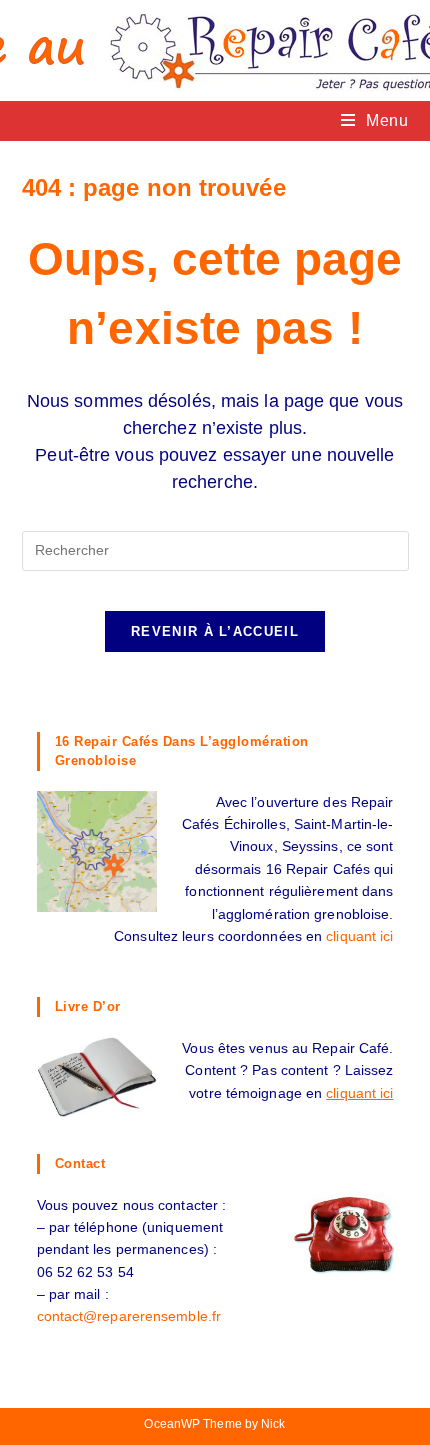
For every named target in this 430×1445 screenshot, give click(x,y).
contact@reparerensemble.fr (129, 1316)
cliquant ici (359, 936)
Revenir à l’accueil (215, 631)
